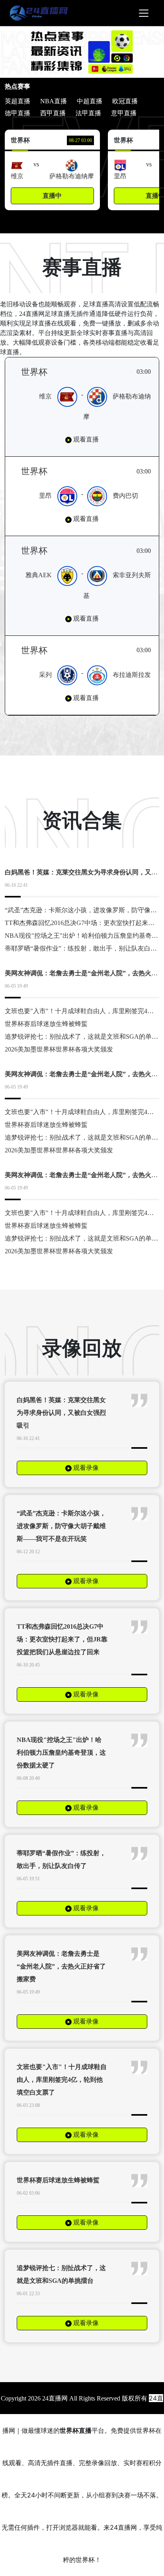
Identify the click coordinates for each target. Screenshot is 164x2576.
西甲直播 (53, 113)
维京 (45, 396)
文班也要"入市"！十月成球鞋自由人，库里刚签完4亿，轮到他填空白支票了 (62, 2080)
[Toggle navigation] (144, 13)
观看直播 (85, 439)
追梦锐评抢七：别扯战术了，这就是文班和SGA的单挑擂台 (61, 2274)
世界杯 (34, 372)
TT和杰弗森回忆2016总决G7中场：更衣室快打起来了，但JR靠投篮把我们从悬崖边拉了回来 (62, 1639)
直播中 (52, 196)
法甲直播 (88, 113)
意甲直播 (124, 113)
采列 (45, 675)
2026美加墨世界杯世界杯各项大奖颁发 (59, 1049)
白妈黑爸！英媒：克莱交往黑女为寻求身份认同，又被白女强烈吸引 (61, 1413)
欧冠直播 (125, 101)
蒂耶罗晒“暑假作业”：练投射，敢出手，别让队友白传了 (84, 948)
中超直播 (90, 101)
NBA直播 (54, 101)
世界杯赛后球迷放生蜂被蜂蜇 (46, 1024)
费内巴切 (125, 496)
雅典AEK (39, 575)
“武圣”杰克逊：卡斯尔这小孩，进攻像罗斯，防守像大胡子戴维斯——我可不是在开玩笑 (61, 1526)
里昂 (45, 496)
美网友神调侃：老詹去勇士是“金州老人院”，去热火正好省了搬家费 (61, 1966)
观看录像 (85, 1468)
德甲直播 (18, 113)
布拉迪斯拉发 (132, 675)
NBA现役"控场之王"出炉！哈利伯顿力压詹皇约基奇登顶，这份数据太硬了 (61, 1753)
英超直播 (18, 101)
